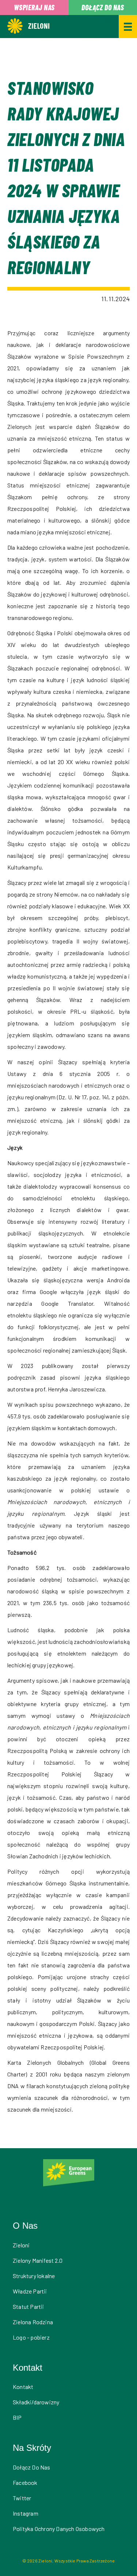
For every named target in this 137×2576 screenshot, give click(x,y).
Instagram (26, 2513)
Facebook (25, 2482)
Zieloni (21, 2245)
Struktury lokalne (34, 2276)
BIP (17, 2417)
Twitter (22, 2498)
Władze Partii (30, 2291)
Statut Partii (28, 2306)
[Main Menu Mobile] (128, 27)
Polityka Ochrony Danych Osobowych (59, 2529)
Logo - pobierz (31, 2337)
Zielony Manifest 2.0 (38, 2260)
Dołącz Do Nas (32, 2467)
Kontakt (23, 2387)
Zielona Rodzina (33, 2322)
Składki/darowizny (36, 2402)
